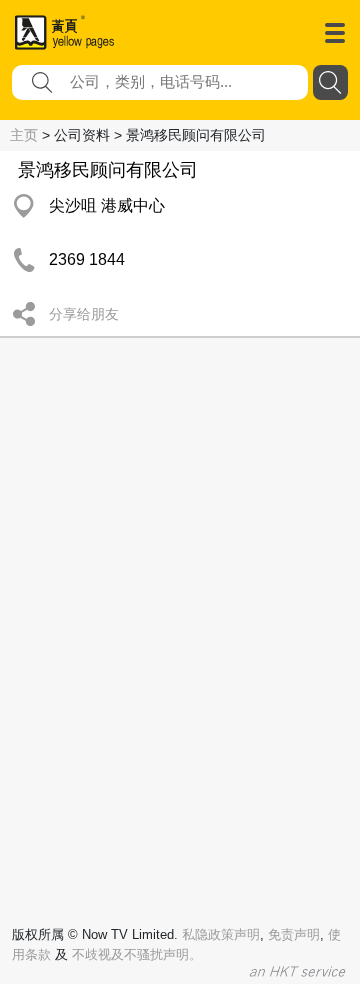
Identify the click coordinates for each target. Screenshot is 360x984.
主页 (24, 135)
